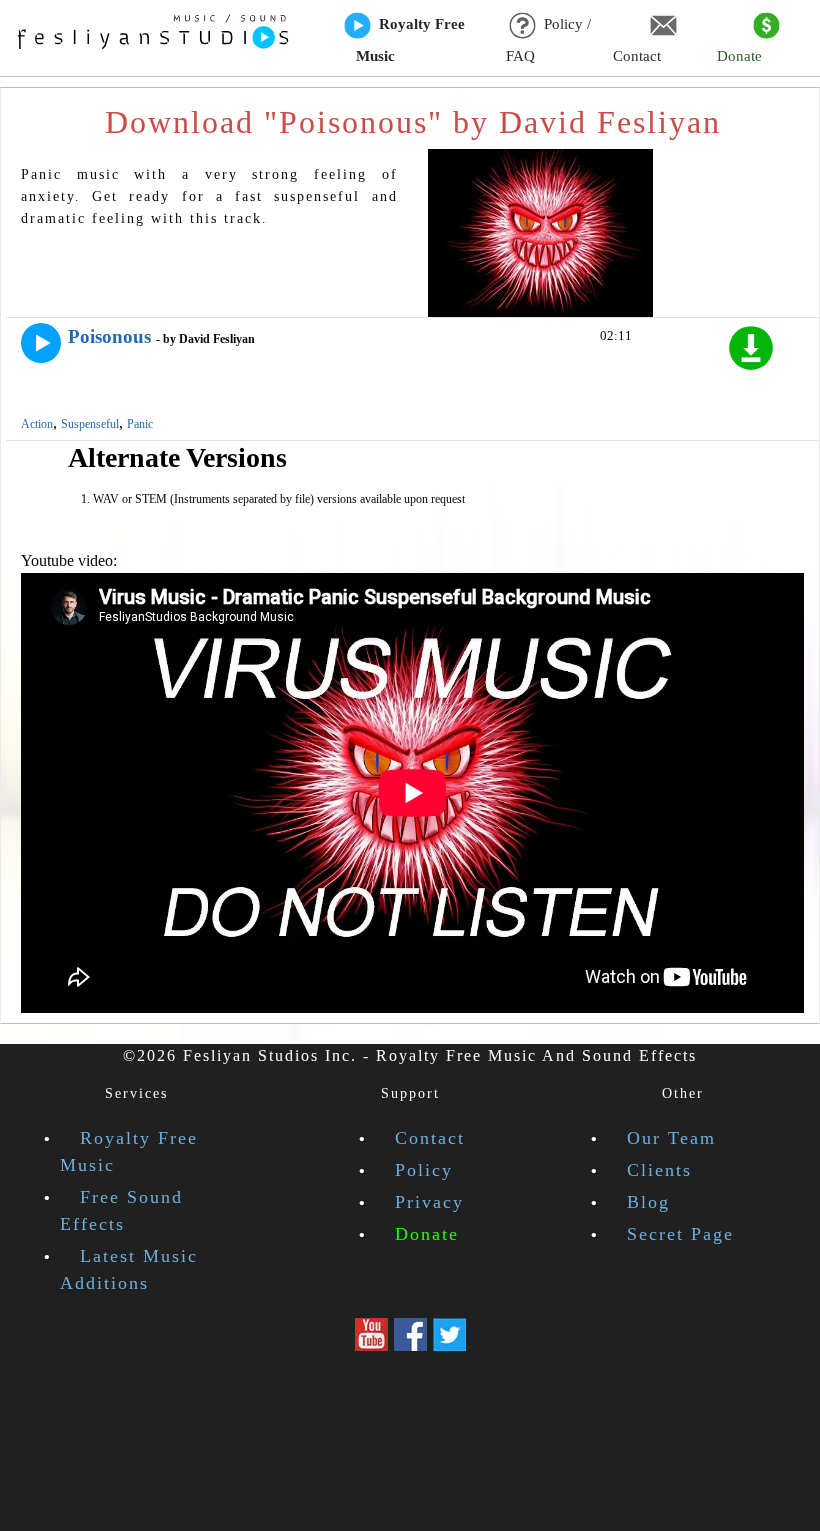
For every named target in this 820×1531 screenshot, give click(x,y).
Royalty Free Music (410, 40)
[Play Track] (41, 343)
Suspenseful (90, 424)
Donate (739, 56)
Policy (424, 1170)
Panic (140, 424)
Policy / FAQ (548, 40)
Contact (637, 56)
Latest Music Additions (129, 1269)
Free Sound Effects (121, 1210)
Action (37, 424)
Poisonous (109, 336)
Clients (659, 1170)
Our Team (671, 1138)
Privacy (429, 1202)
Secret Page (680, 1234)
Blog (648, 1202)
